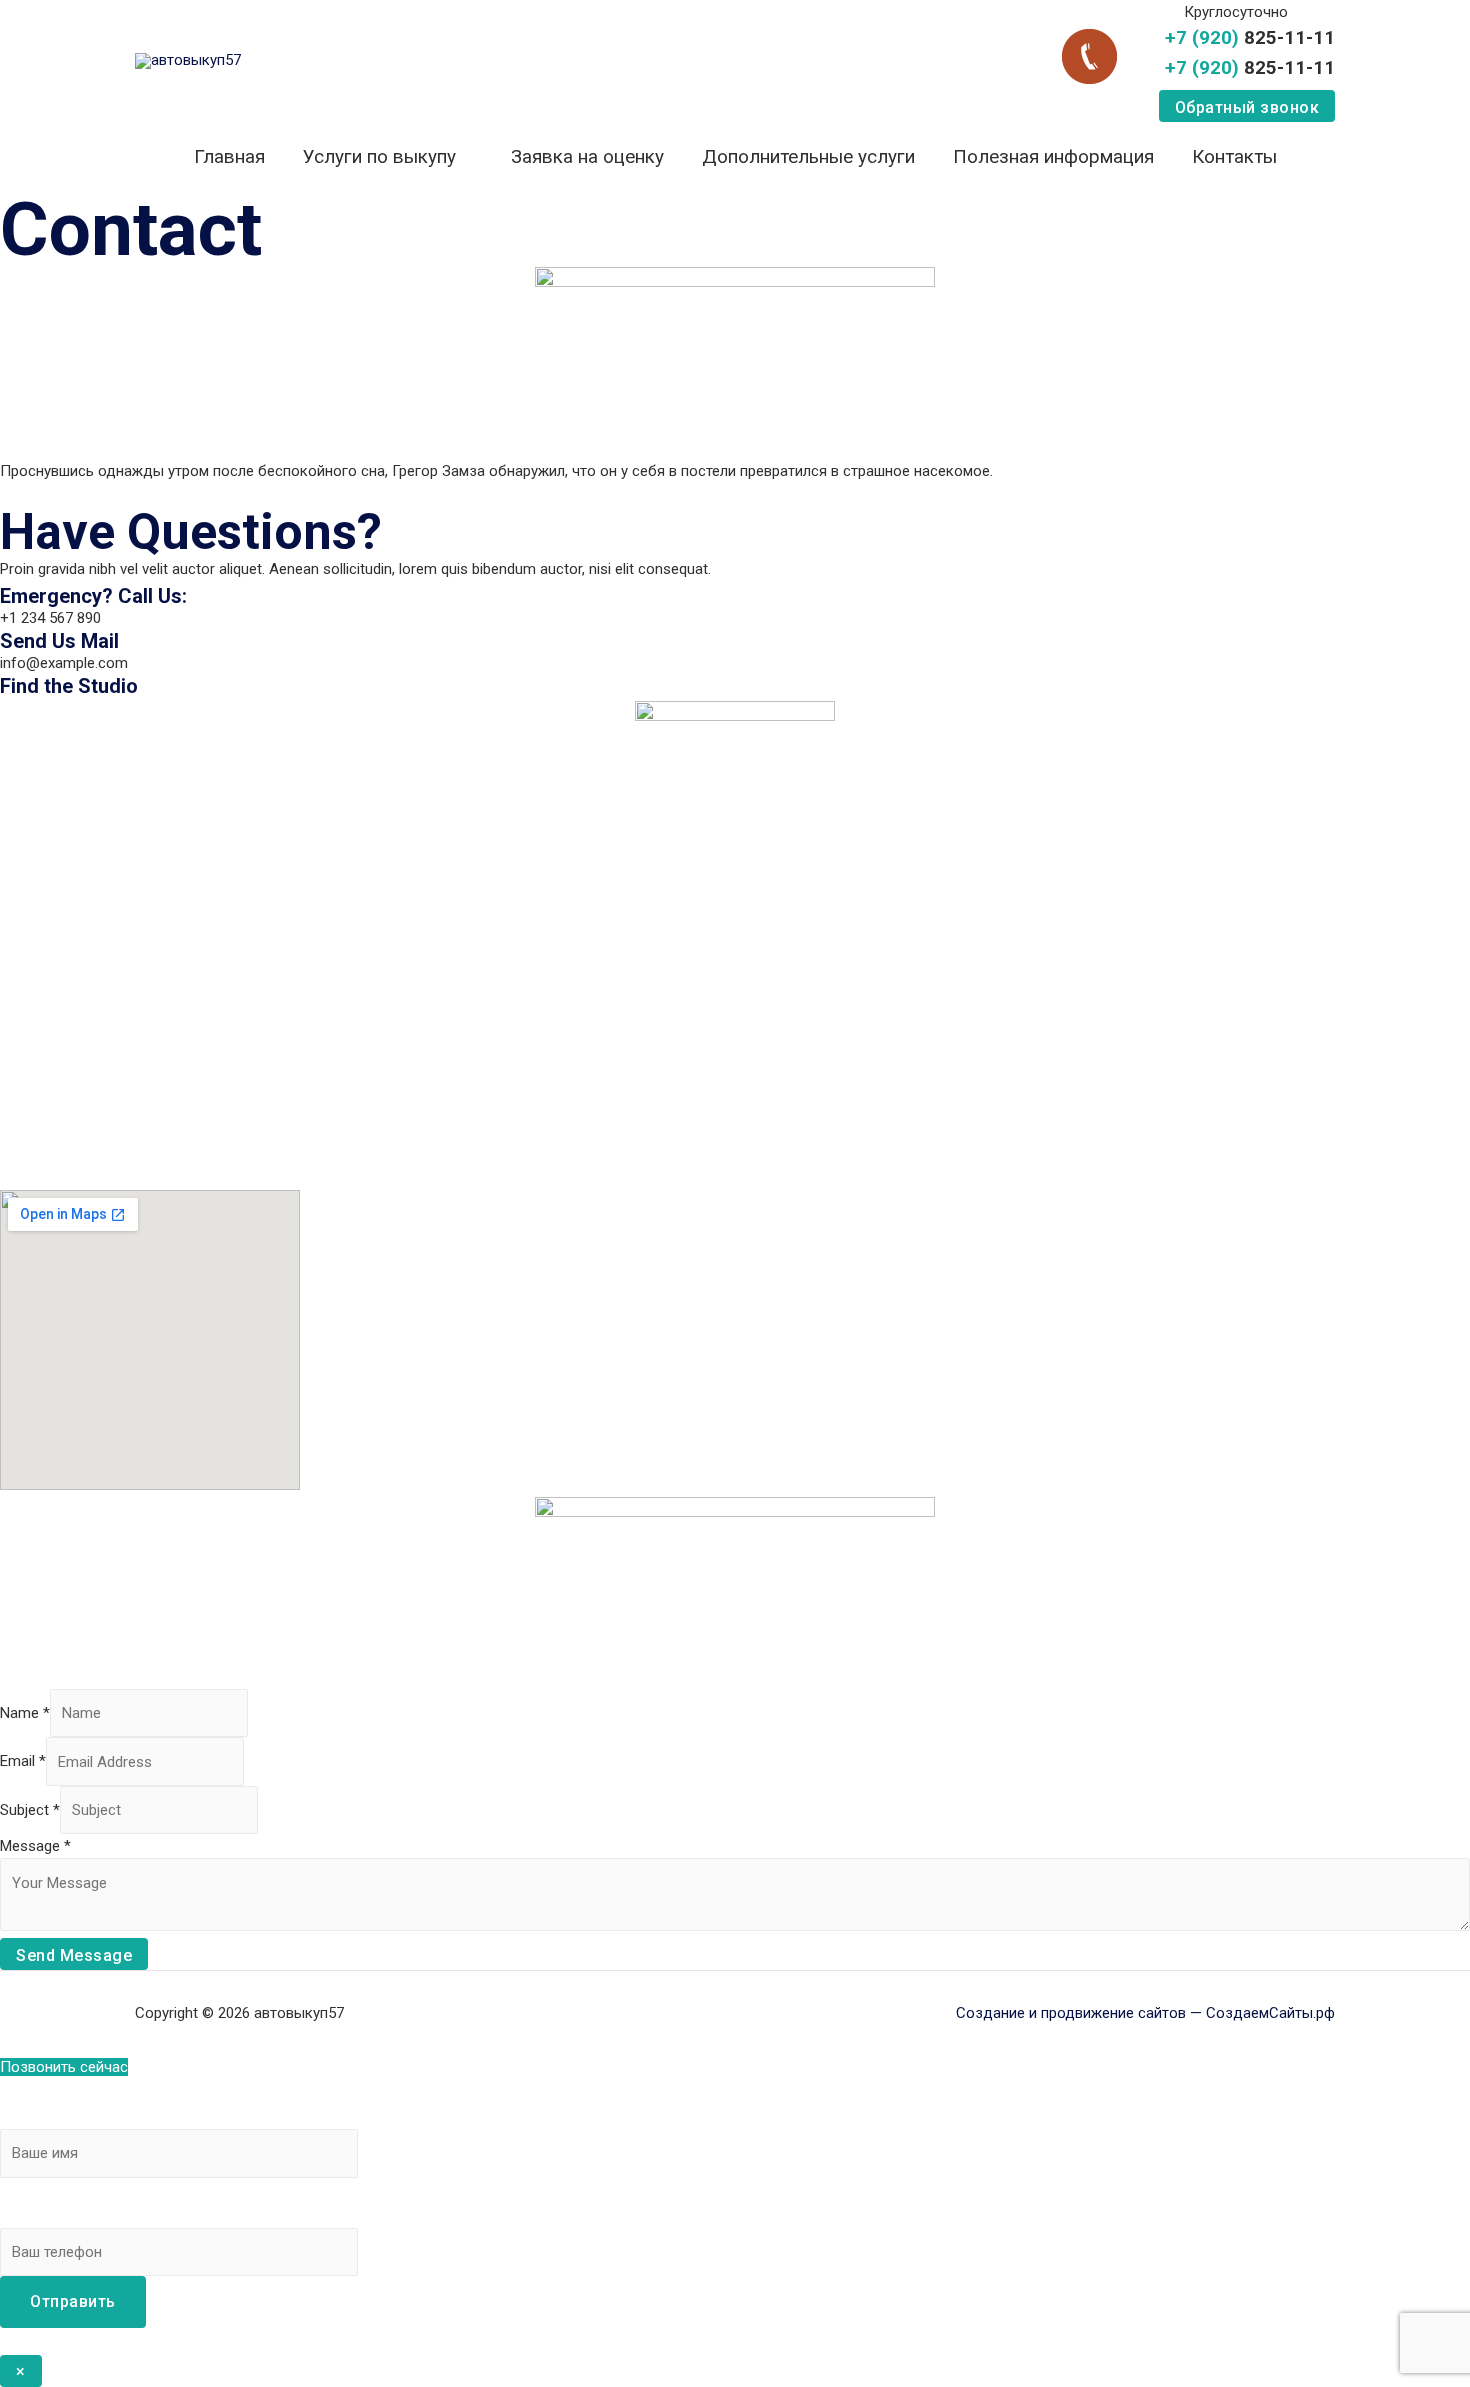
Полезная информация (1053, 156)
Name (25, 1713)
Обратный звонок (1247, 107)
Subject (30, 1810)
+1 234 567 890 (50, 618)
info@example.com (64, 663)
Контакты (1234, 156)
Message (35, 1846)
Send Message (74, 1955)
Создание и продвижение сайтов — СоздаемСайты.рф (1145, 2013)
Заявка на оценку (587, 156)
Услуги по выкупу (379, 156)
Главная (229, 156)
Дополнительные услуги (808, 156)
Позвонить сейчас (64, 2067)
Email (23, 1762)
